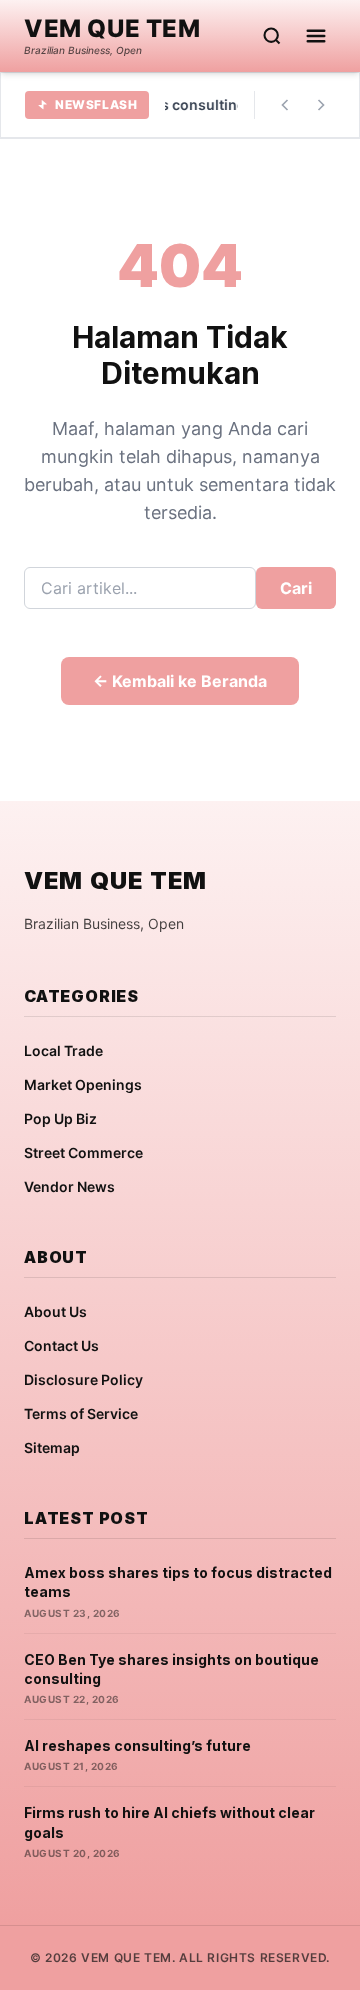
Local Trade (63, 1050)
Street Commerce (83, 1152)
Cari (296, 588)
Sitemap (52, 1447)
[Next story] (321, 105)
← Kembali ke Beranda (180, 681)
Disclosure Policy (83, 1379)
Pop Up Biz (60, 1118)
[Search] (272, 36)
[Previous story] (285, 105)
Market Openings (83, 1084)
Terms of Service (81, 1413)
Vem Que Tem (112, 29)
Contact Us (61, 1345)
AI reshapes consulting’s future (137, 1745)
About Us (55, 1311)
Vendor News (69, 1186)
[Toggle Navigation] (316, 36)
